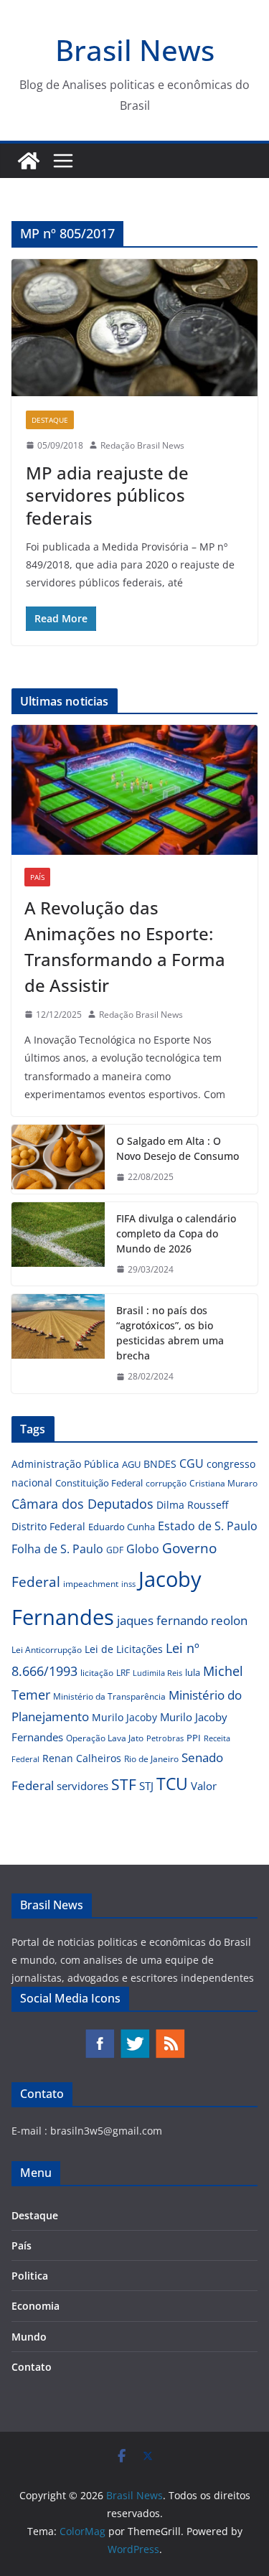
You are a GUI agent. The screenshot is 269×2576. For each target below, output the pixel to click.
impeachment (91, 1584)
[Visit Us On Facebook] (99, 2035)
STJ (146, 1786)
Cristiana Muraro (223, 1483)
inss (128, 1584)
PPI (194, 1738)
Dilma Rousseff (192, 1505)
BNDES (160, 1464)
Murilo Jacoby (124, 1717)
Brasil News (135, 50)
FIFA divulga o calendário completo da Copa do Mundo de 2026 (176, 1233)
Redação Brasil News (142, 445)
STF (124, 1784)
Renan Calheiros (82, 1758)
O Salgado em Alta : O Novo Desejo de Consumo (178, 1148)
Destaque (50, 420)
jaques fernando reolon (182, 1620)
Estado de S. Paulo (208, 1526)
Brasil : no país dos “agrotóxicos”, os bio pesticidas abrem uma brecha (170, 1333)
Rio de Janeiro (151, 1758)
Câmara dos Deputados (82, 1504)
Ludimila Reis (157, 1673)
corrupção (166, 1483)
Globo (143, 1549)
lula (193, 1672)
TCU (172, 1784)
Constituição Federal (99, 1483)
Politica (30, 2276)
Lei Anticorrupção (47, 1650)
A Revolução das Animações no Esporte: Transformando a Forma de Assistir (125, 946)
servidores (82, 1786)
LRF (123, 1673)
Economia (36, 2306)
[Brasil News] (29, 161)
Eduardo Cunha (122, 1527)
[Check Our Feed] (170, 2035)
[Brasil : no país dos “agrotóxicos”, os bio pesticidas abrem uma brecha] (58, 1344)
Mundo (29, 2337)
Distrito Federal (48, 1526)
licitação (97, 1673)
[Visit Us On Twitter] (134, 2035)
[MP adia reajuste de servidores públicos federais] (134, 328)
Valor (204, 1786)
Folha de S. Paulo (57, 1549)
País (37, 877)
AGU (131, 1464)
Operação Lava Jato (105, 1738)
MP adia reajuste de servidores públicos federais (107, 495)
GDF (115, 1550)
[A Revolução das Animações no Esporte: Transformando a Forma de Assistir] (134, 790)
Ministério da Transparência (109, 1696)
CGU (192, 1463)
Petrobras (165, 1738)
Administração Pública (65, 1464)
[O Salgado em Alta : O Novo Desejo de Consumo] (58, 1159)
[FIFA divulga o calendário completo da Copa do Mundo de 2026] (58, 1244)
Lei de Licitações (124, 1649)
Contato (32, 2367)
